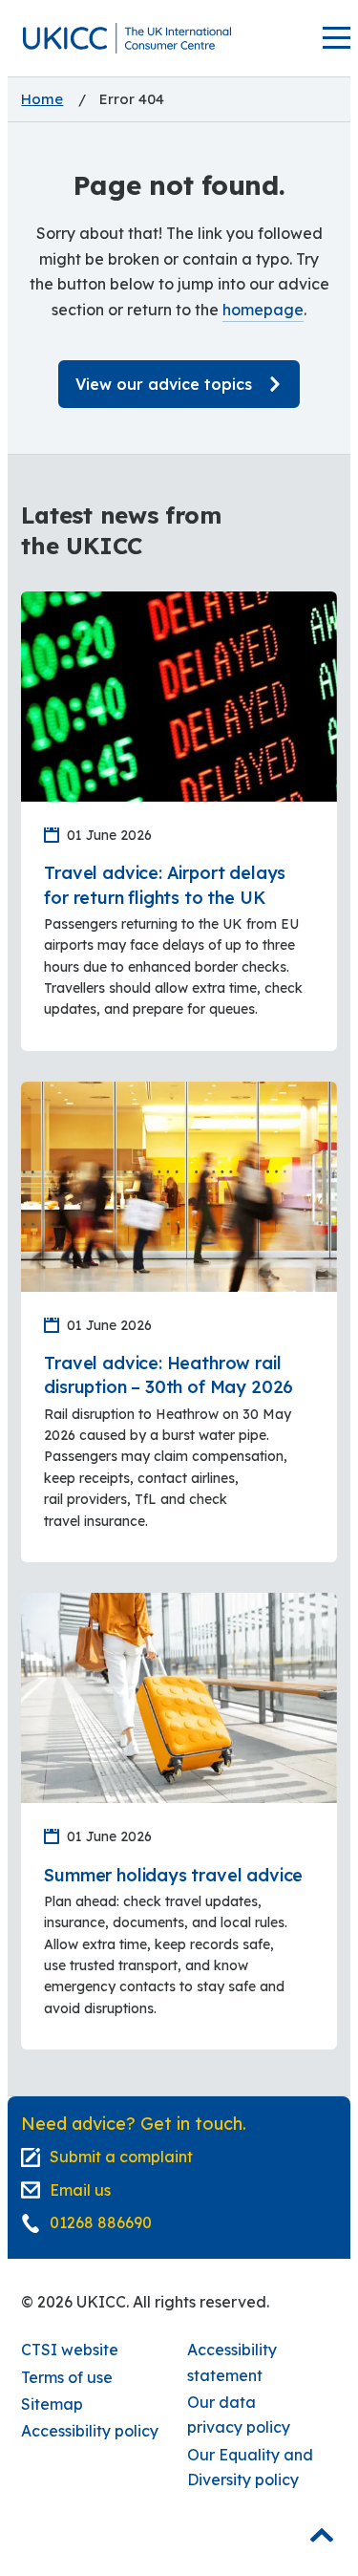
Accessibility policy (90, 2431)
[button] (127, 38)
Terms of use (67, 2377)
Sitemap (52, 2404)
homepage (263, 310)
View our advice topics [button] (164, 384)
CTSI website (70, 2350)
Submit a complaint (121, 2157)
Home (42, 99)
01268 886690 (101, 2222)
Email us (80, 2190)
